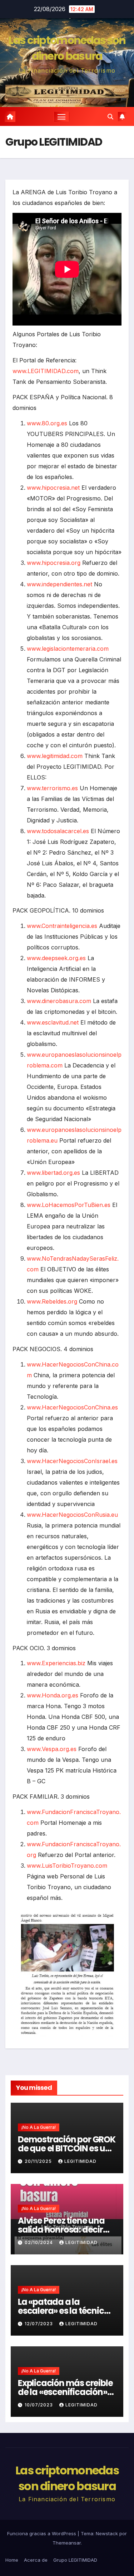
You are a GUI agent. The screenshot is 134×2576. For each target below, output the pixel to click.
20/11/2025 (39, 2161)
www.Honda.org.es (53, 1695)
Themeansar (67, 2543)
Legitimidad (80, 2161)
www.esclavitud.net (53, 1022)
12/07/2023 (39, 2324)
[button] (110, 117)
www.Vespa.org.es (52, 1749)
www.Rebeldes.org (52, 1301)
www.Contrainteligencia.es (62, 926)
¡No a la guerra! (39, 2127)
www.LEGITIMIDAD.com (46, 371)
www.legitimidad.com (55, 756)
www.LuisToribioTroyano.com (67, 1866)
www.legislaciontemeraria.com (68, 649)
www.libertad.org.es (53, 1173)
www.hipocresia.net (53, 488)
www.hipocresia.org (54, 563)
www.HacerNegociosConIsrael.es (72, 1461)
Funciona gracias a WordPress (42, 2533)
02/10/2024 (39, 2242)
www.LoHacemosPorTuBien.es (69, 1205)
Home (12, 2560)
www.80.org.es (47, 423)
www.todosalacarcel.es (58, 831)
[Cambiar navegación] (61, 117)
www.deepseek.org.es (56, 958)
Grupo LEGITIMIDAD (75, 2560)
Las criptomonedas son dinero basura (67, 48)
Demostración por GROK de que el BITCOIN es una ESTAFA (67, 2148)
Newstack (107, 2533)
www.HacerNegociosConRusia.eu (72, 1515)
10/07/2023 (39, 2405)
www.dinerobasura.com (59, 1001)
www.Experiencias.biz (56, 1663)
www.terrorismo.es (52, 788)
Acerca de (36, 2560)
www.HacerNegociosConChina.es (72, 1407)
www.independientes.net (59, 584)
